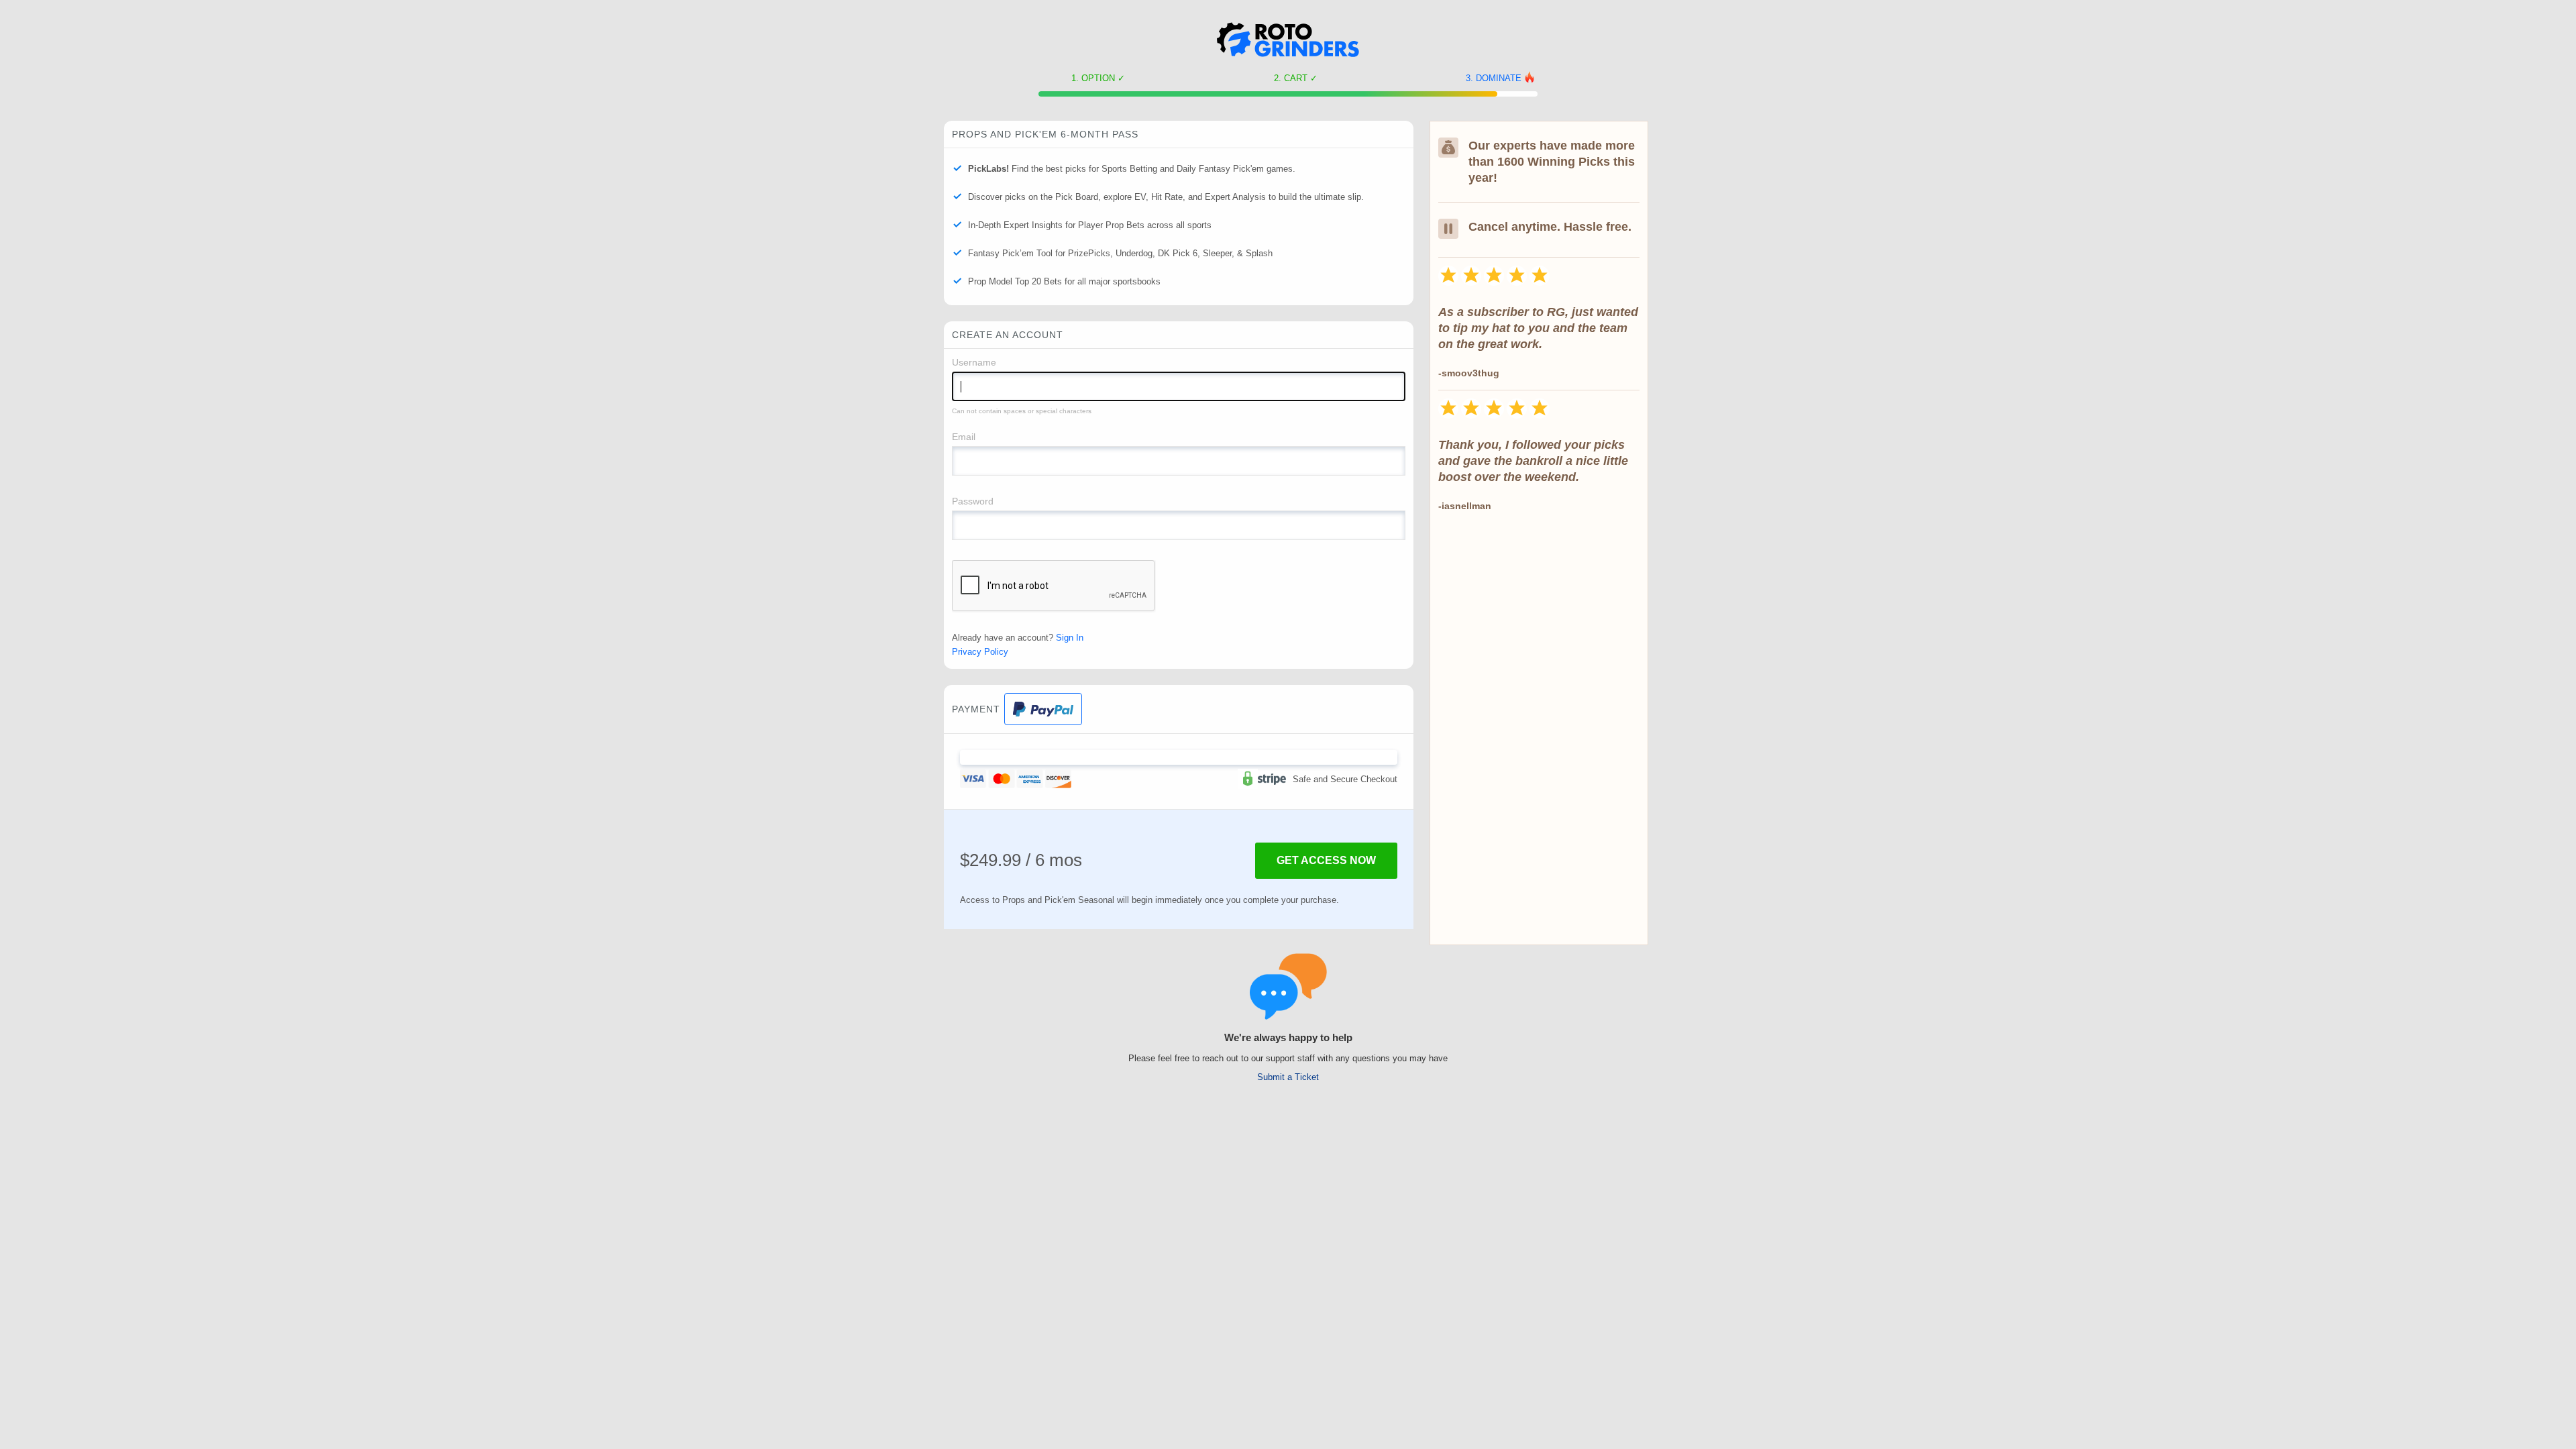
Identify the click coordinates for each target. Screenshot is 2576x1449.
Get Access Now (1326, 860)
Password (973, 501)
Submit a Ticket (1288, 1077)
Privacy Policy (980, 652)
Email (964, 437)
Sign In (1070, 638)
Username (974, 362)
